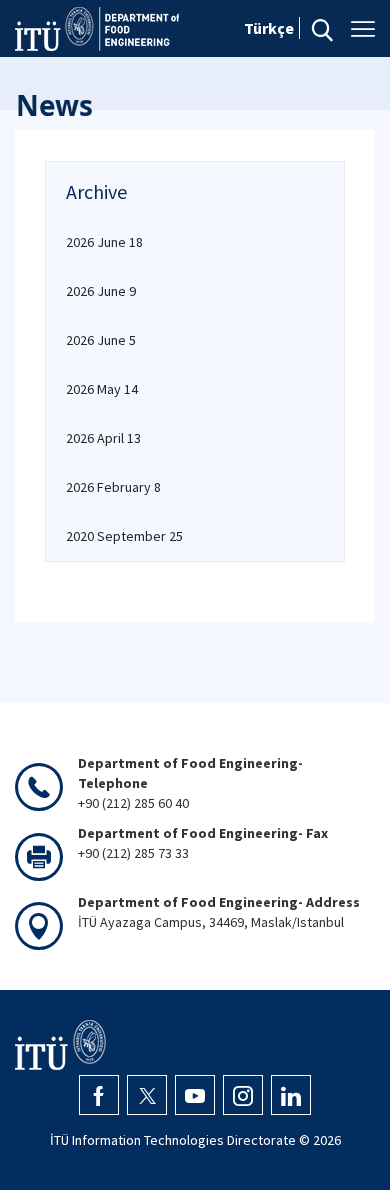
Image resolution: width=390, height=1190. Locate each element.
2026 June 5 (101, 340)
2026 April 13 (103, 438)
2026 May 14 (102, 389)
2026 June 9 (101, 291)
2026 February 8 (113, 487)
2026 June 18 (104, 242)
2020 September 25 (124, 536)
